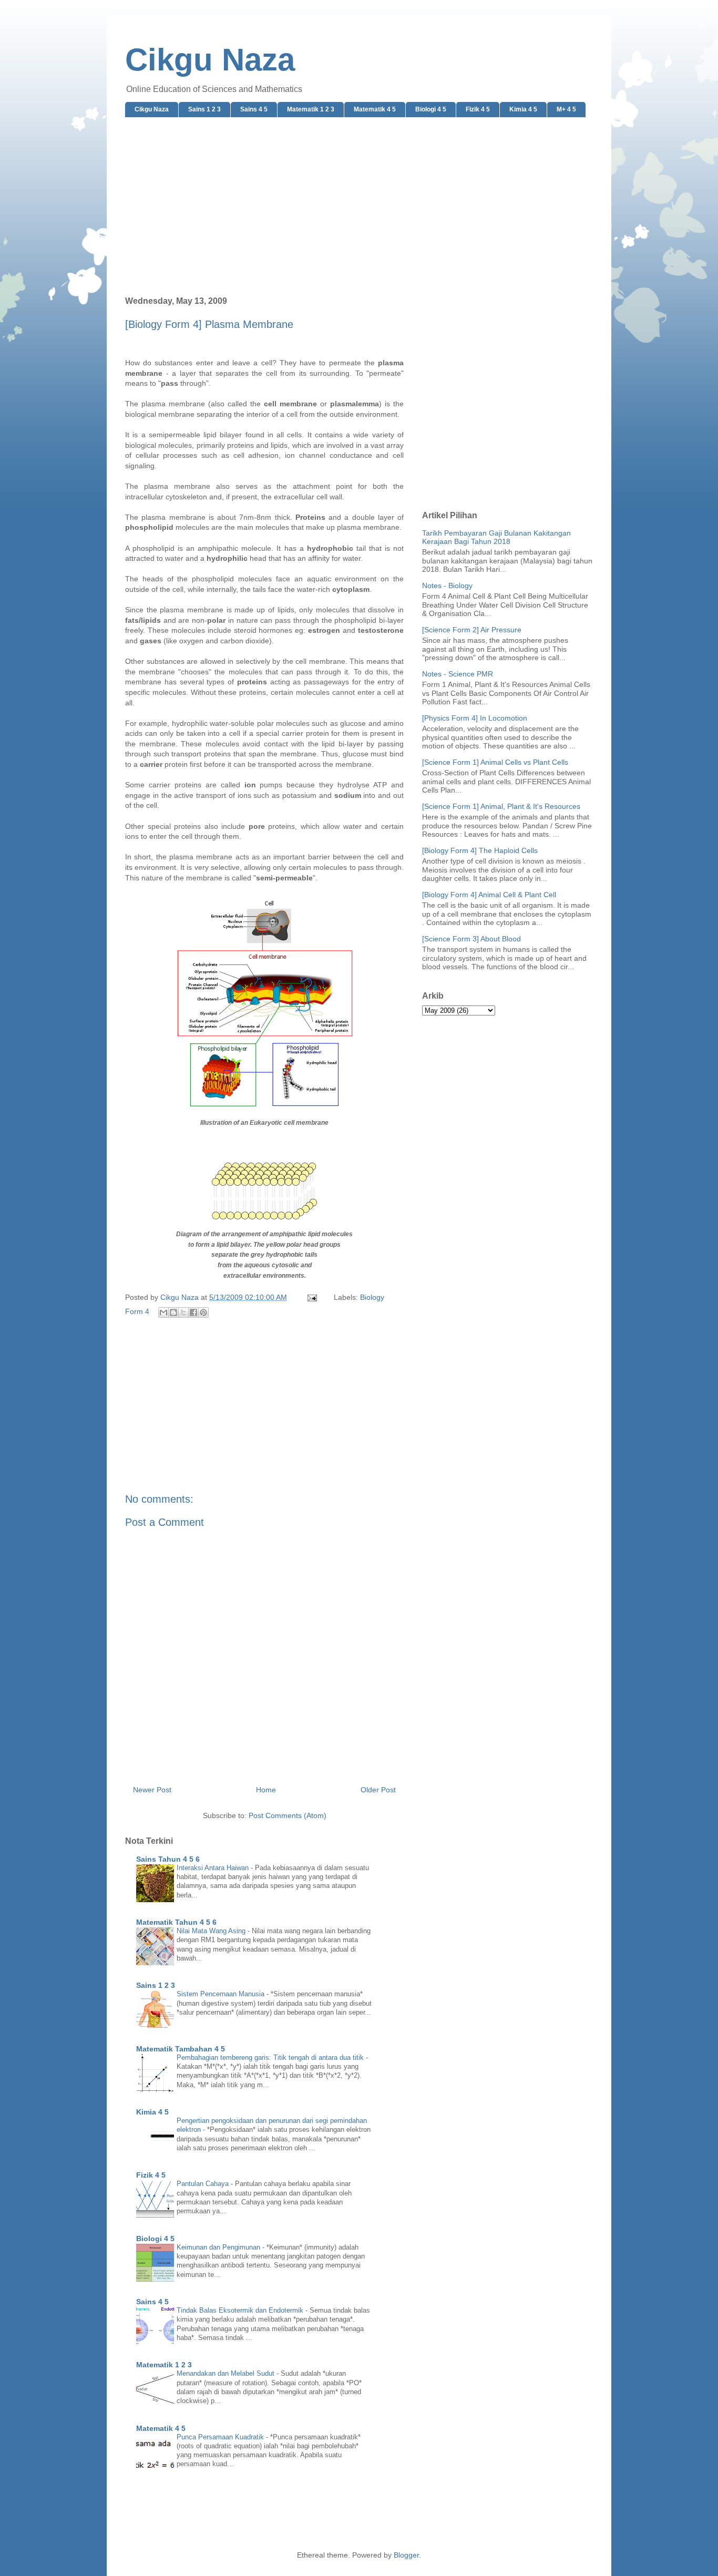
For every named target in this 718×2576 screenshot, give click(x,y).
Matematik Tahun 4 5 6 (176, 1922)
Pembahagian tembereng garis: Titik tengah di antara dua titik (271, 2057)
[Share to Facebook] (193, 1312)
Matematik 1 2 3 (311, 109)
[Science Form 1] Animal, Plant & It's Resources (501, 806)
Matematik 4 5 (375, 109)
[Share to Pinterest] (203, 1312)
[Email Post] (311, 1297)
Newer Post (152, 1790)
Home (266, 1790)
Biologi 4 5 (431, 109)
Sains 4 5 (254, 109)
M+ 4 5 (566, 109)
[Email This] (163, 1312)
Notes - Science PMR (458, 674)
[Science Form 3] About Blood (471, 939)
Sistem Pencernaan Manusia (222, 1994)
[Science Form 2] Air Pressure (472, 630)
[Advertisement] (359, 207)
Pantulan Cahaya (204, 2184)
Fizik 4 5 (478, 109)
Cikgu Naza (210, 60)
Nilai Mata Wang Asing (212, 1931)
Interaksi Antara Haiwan (214, 1868)
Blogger (406, 2555)
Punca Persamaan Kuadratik (221, 2437)
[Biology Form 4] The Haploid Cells (480, 850)
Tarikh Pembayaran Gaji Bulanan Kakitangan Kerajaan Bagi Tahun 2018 (496, 537)
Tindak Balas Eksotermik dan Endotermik (241, 2310)
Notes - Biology (447, 586)
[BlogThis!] (173, 1312)
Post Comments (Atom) (288, 1815)
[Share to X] (183, 1312)
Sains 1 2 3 (204, 109)
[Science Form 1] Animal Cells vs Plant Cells (495, 762)
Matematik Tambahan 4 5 (181, 2049)
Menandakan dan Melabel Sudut (227, 2373)
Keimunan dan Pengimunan (219, 2247)
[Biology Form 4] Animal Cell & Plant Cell (489, 895)
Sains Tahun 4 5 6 (168, 1859)
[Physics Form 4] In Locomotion (475, 718)
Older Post (378, 1790)
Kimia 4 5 (523, 109)
